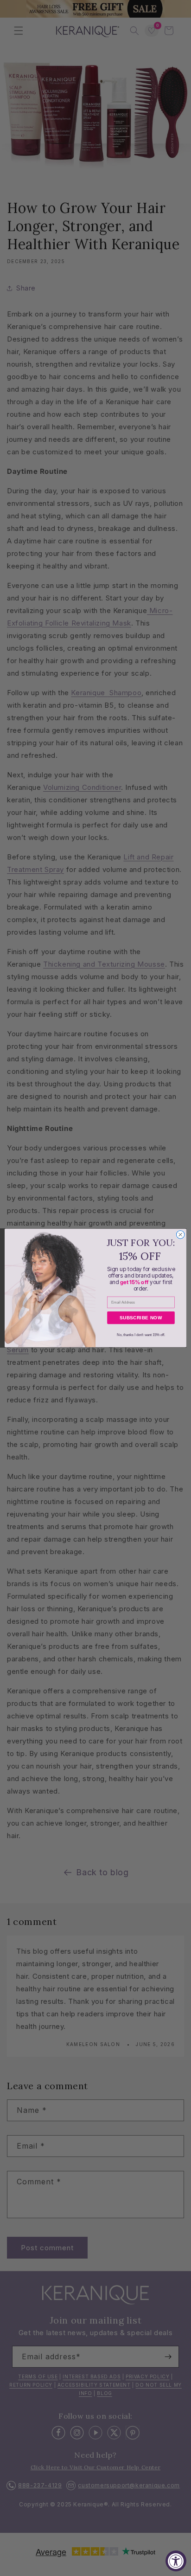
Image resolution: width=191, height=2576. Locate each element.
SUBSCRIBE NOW (141, 1318)
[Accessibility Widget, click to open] (176, 2561)
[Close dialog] (180, 1235)
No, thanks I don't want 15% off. (141, 1334)
